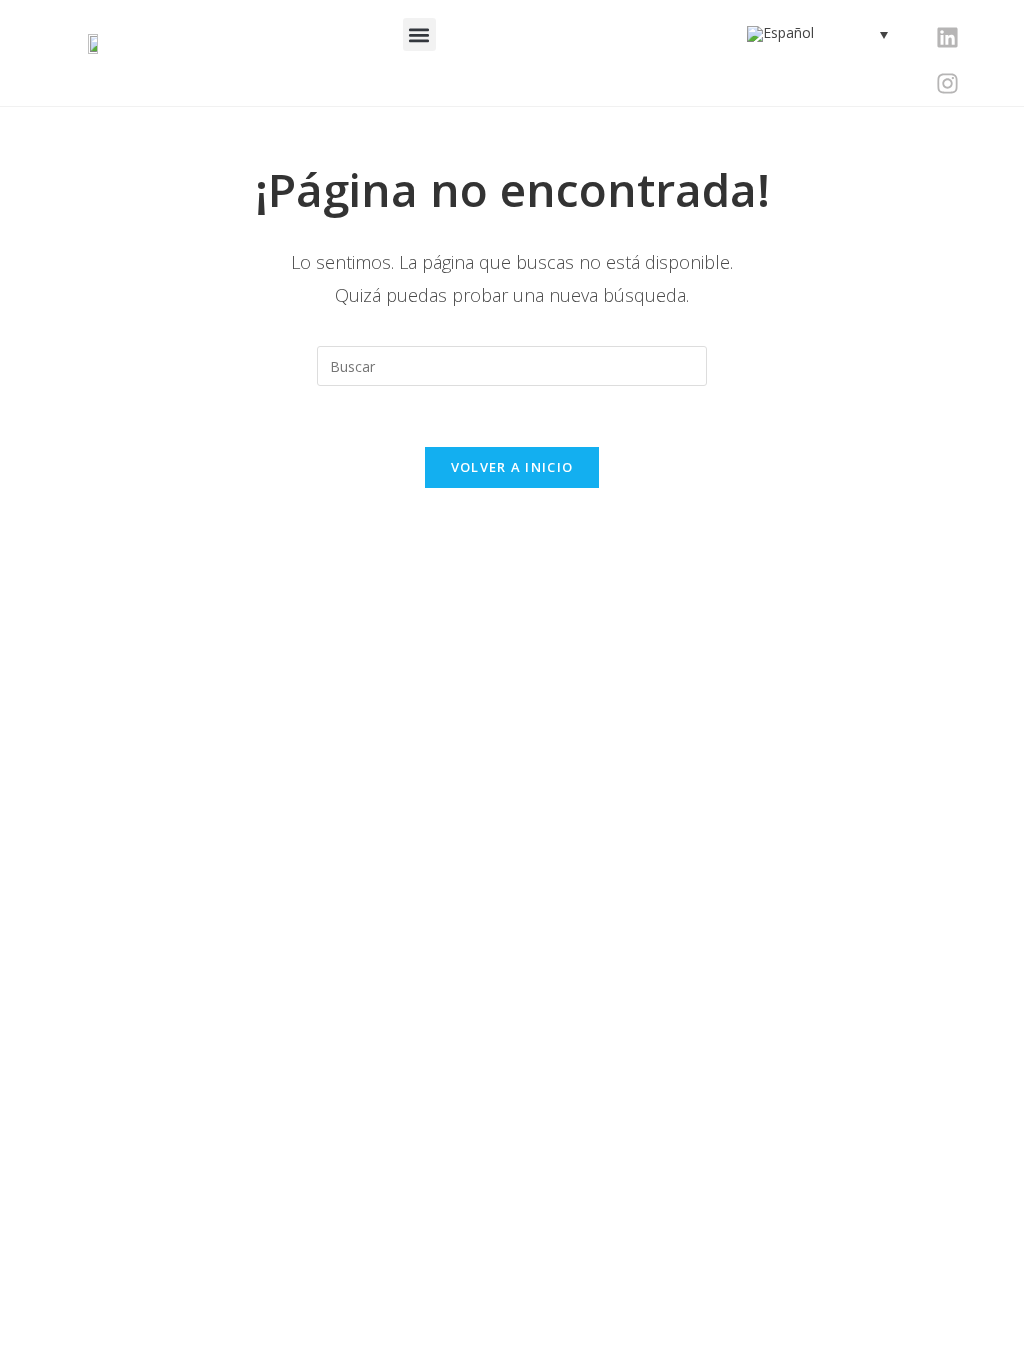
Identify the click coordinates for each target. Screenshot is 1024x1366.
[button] (419, 34)
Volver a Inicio (512, 467)
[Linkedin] (948, 37)
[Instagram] (948, 83)
